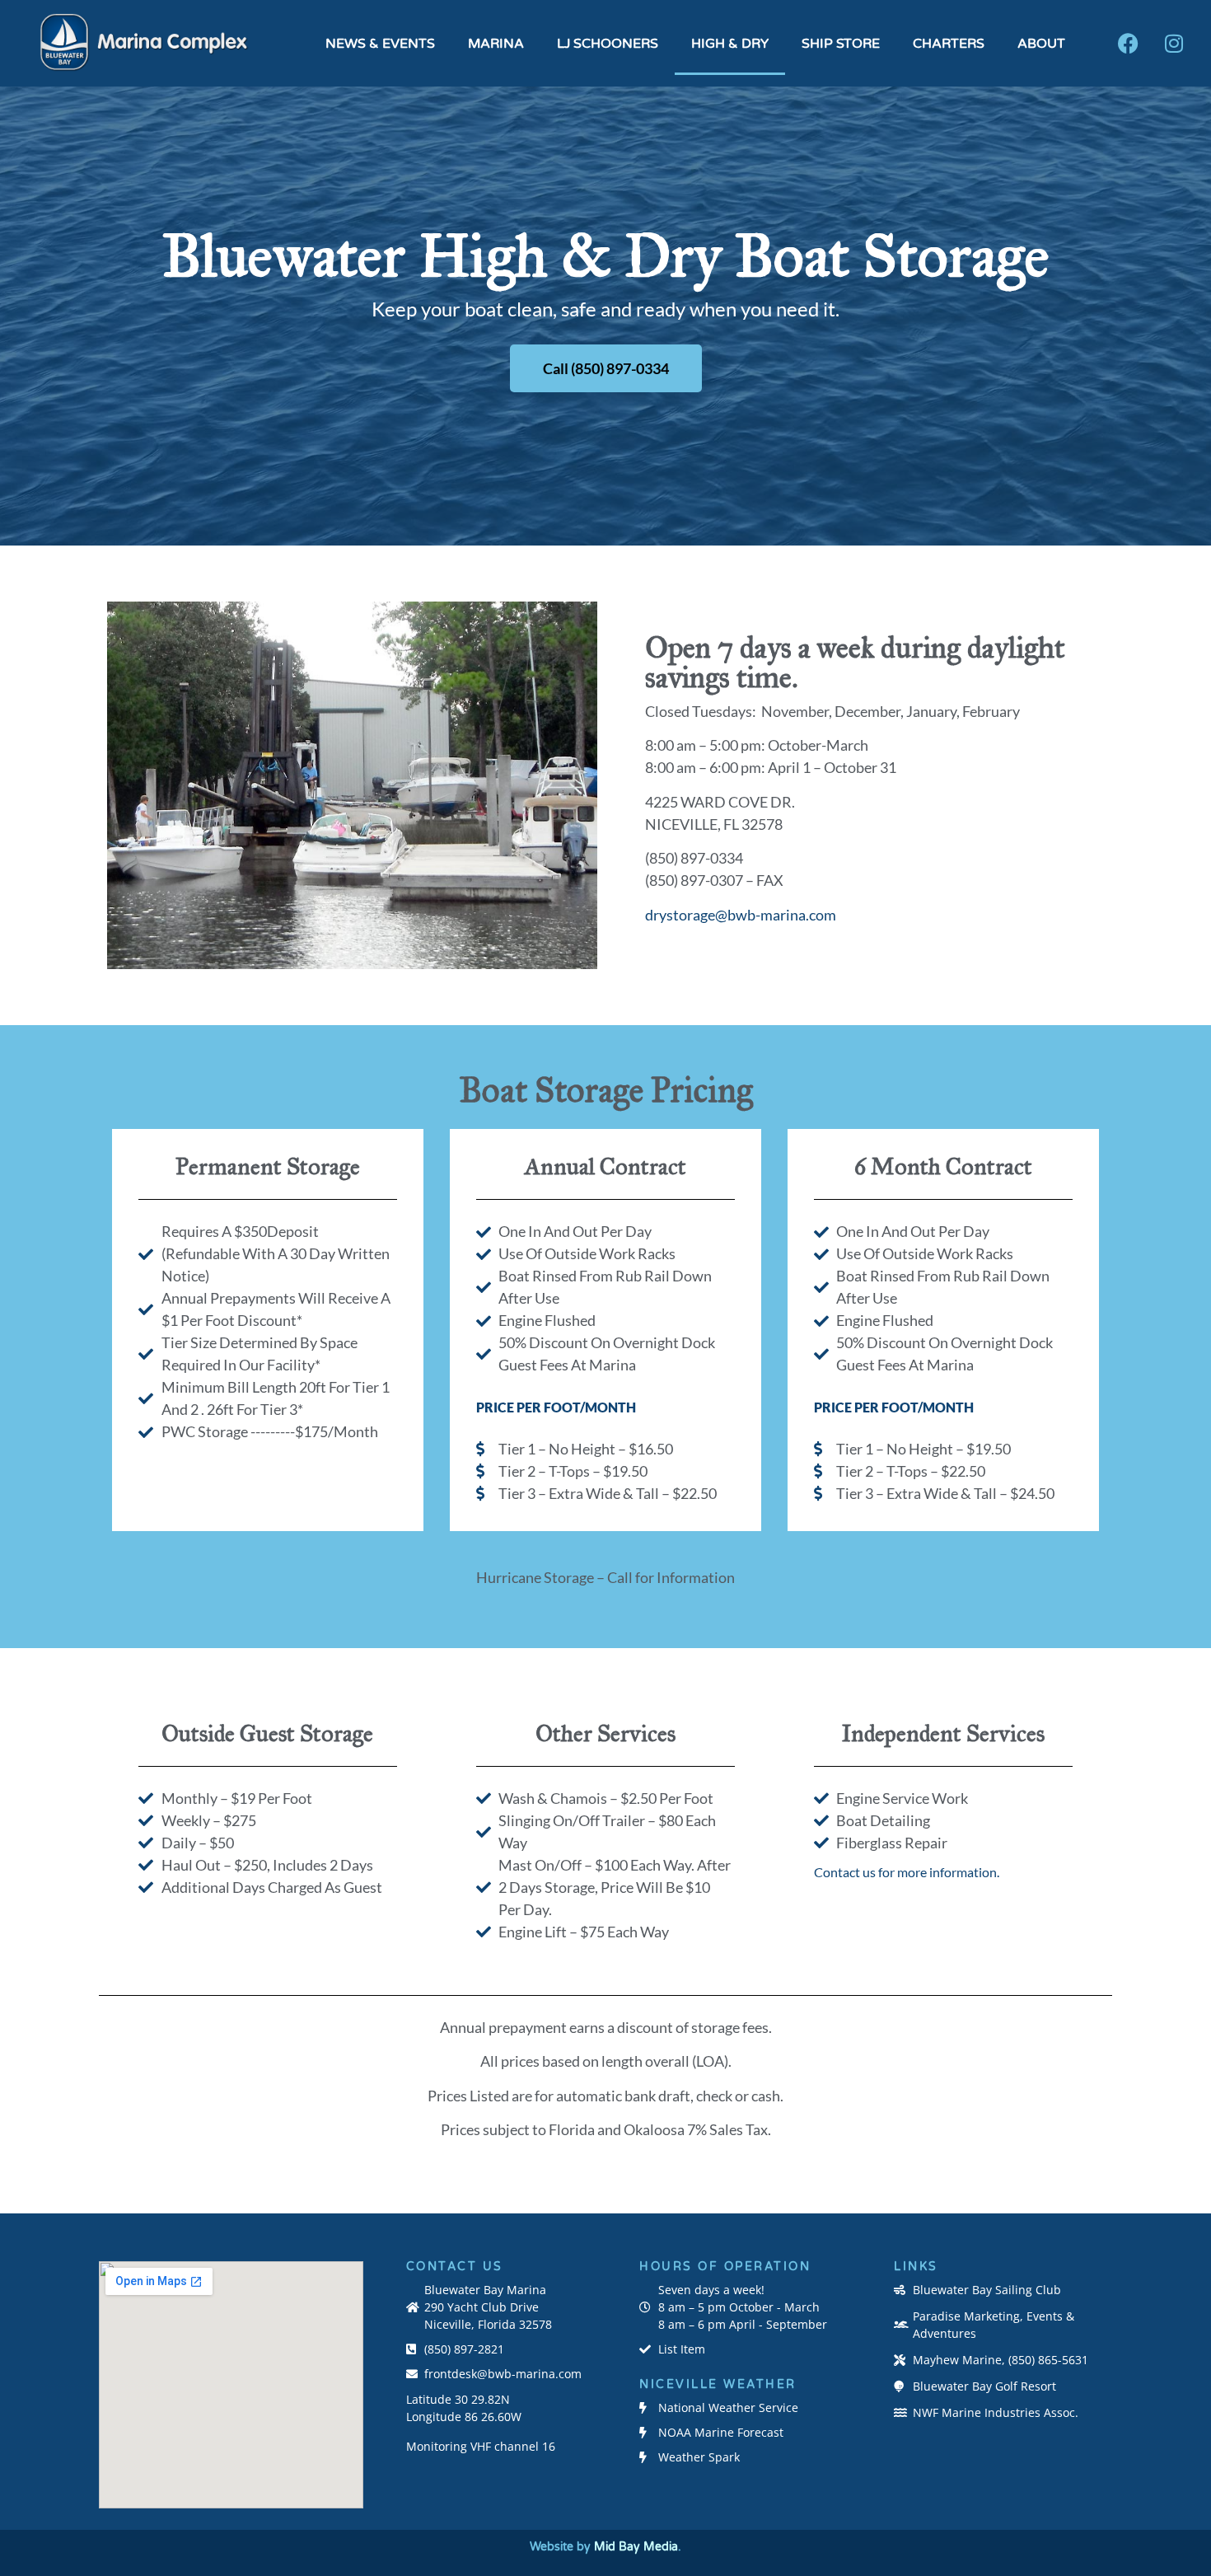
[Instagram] (1174, 44)
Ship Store (841, 44)
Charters (949, 44)
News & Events (380, 44)
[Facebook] (1129, 44)
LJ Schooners (608, 44)
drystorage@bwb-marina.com (741, 915)
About (1041, 44)
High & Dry (730, 44)
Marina (496, 44)
